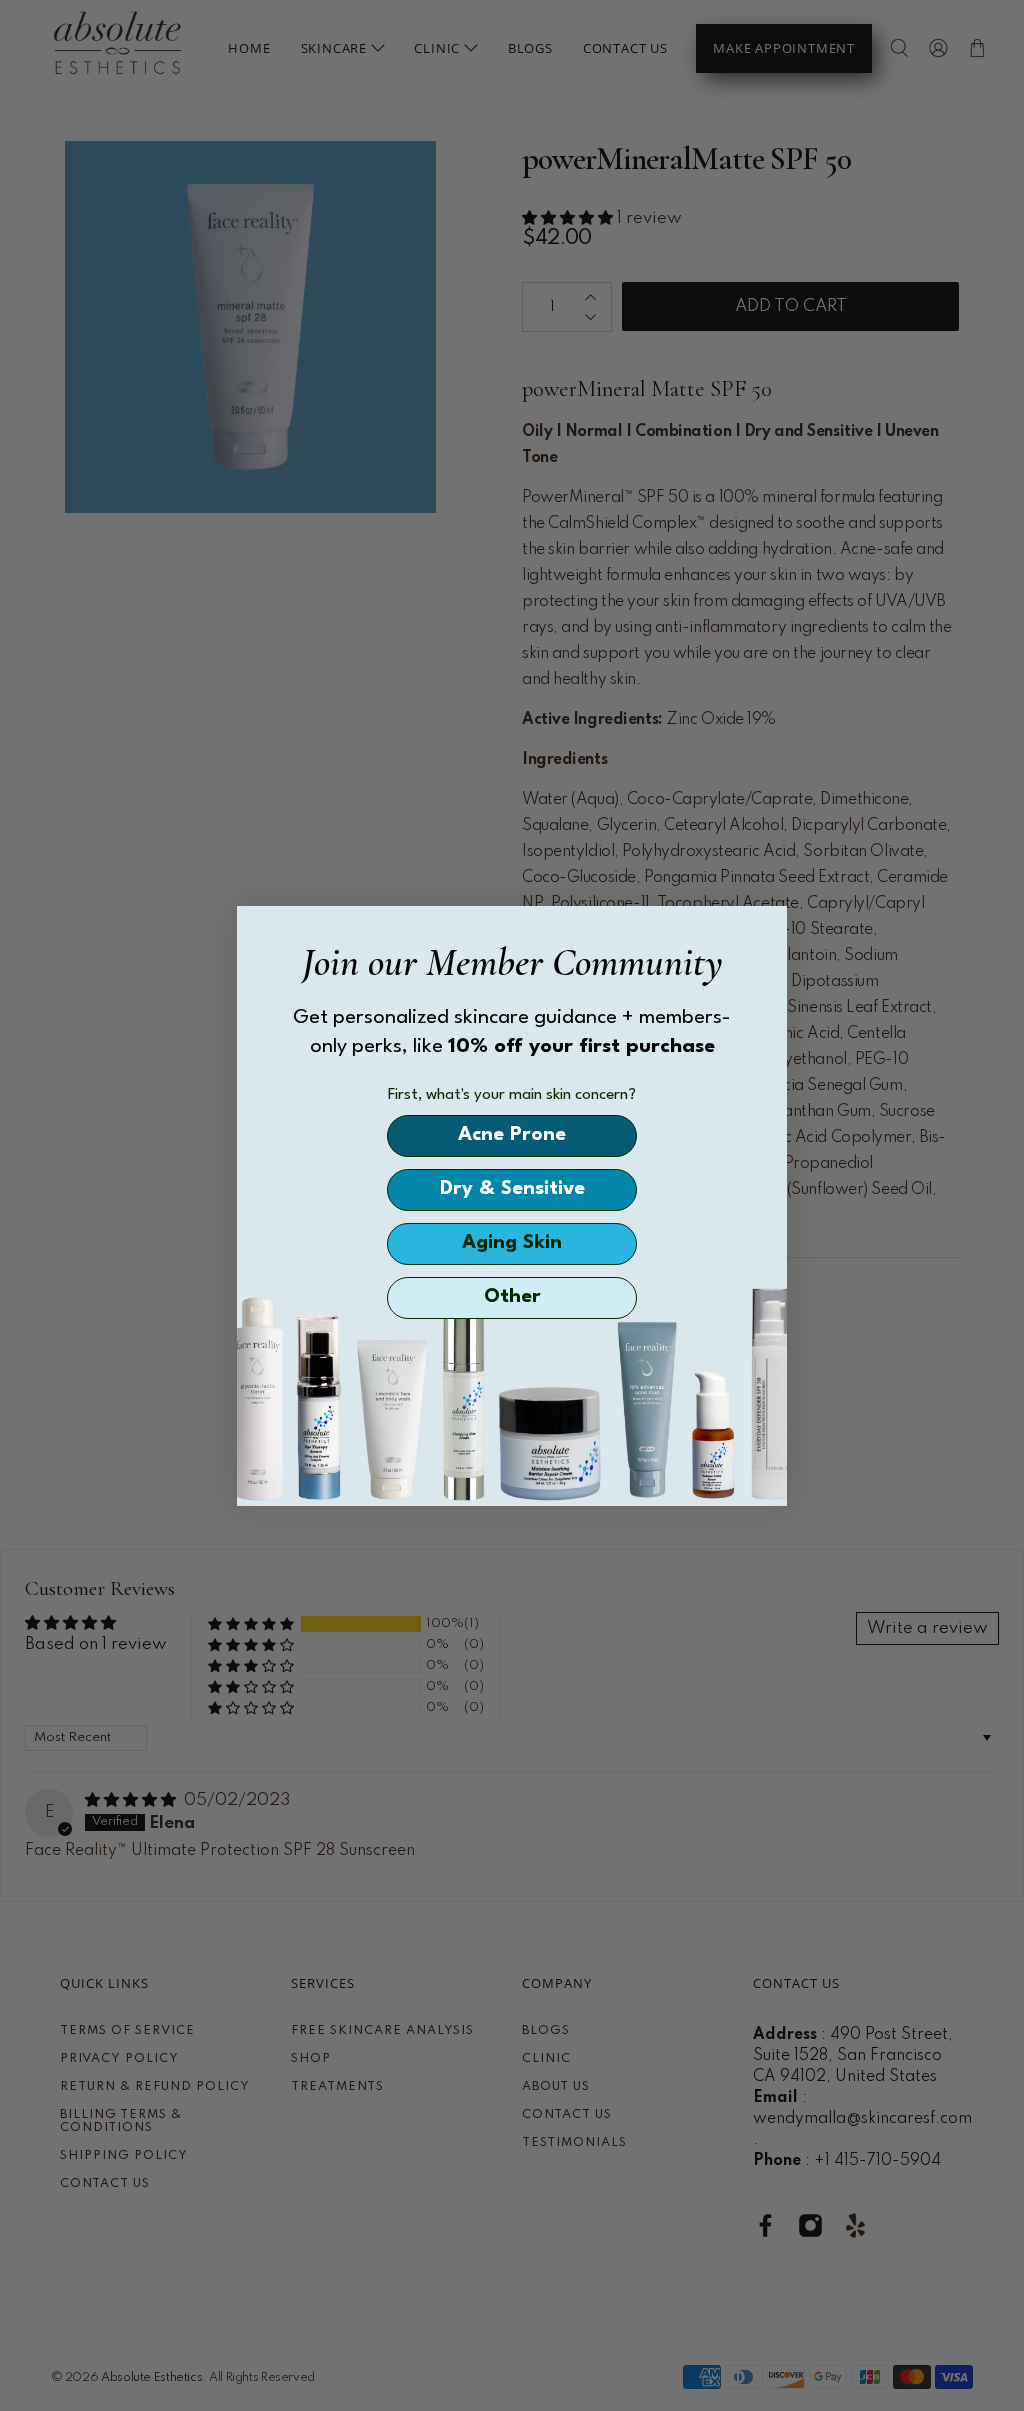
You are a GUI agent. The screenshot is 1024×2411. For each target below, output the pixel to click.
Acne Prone (512, 1135)
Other (512, 1297)
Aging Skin (512, 1243)
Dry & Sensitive (512, 1189)
